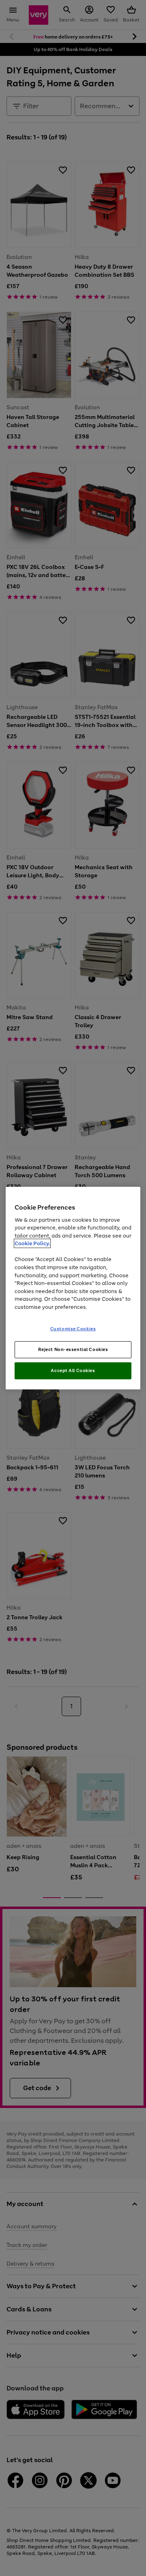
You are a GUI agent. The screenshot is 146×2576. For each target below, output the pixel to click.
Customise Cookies (73, 1329)
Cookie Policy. (32, 1243)
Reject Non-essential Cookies (73, 1349)
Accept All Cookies (73, 1370)
